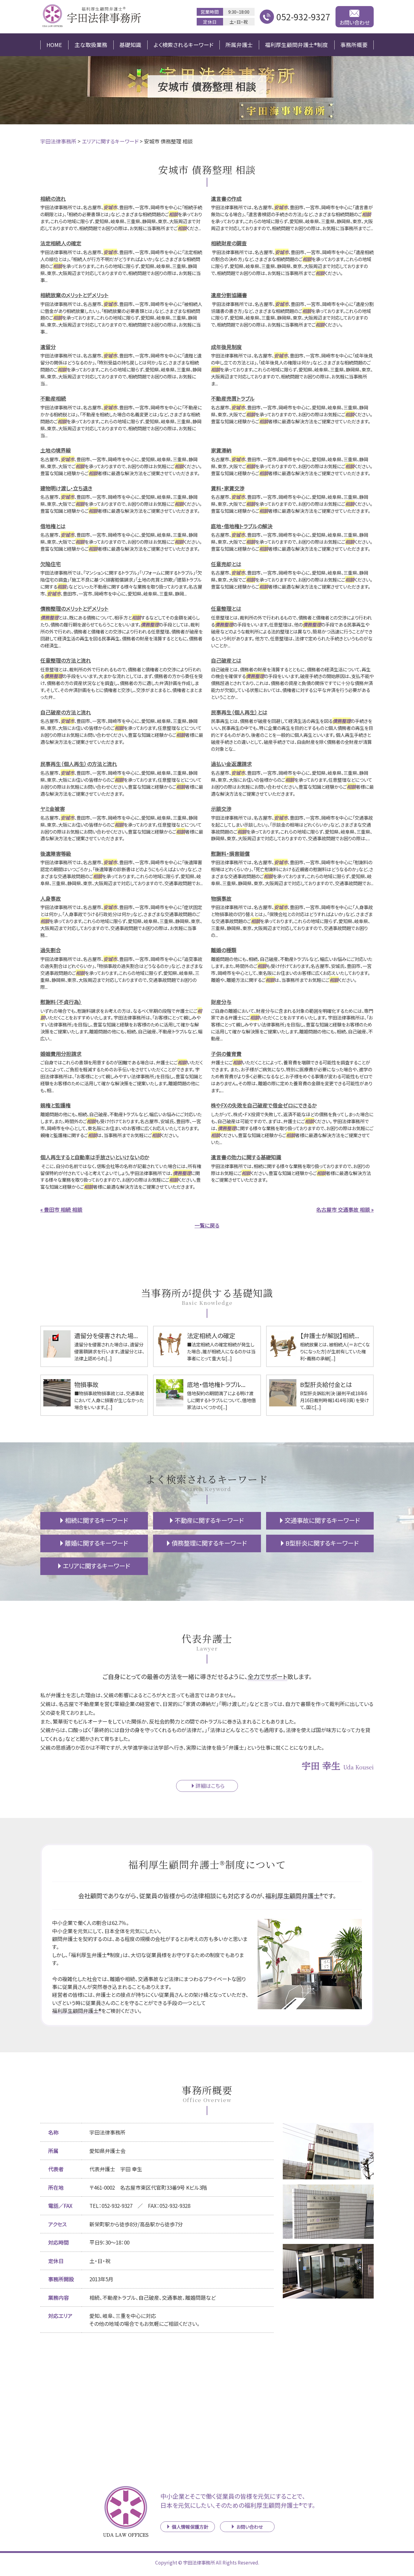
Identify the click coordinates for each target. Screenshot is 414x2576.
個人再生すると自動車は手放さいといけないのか (95, 1157)
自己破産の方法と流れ (66, 712)
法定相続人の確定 (61, 243)
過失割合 (51, 950)
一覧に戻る (207, 1225)
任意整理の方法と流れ (66, 660)
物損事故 (221, 898)
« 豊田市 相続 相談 (61, 1209)
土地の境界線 (56, 450)
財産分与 (221, 1002)
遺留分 (48, 347)
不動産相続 (53, 398)
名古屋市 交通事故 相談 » (345, 1209)
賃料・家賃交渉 (228, 488)
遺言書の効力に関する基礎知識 (246, 1157)
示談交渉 (221, 809)
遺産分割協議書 (229, 295)
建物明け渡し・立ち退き (66, 488)
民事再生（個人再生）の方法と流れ (79, 764)
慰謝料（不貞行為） (61, 1002)
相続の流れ (53, 198)
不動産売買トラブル (233, 398)
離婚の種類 (224, 950)
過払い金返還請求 (231, 764)
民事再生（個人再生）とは (239, 712)
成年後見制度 (226, 347)
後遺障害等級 (56, 853)
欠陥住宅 (51, 564)
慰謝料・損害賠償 (230, 853)
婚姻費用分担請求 (61, 1054)
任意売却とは (226, 564)
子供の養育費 (226, 1054)
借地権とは (53, 526)
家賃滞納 (221, 450)
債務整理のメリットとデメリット (74, 608)
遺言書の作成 (226, 198)
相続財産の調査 (229, 243)
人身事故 (51, 898)
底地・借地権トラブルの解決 (242, 526)
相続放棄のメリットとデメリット (74, 295)
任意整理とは (226, 608)
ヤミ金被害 (53, 809)
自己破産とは (226, 660)
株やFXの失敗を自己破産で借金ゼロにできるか (264, 1105)
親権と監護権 (55, 1105)
